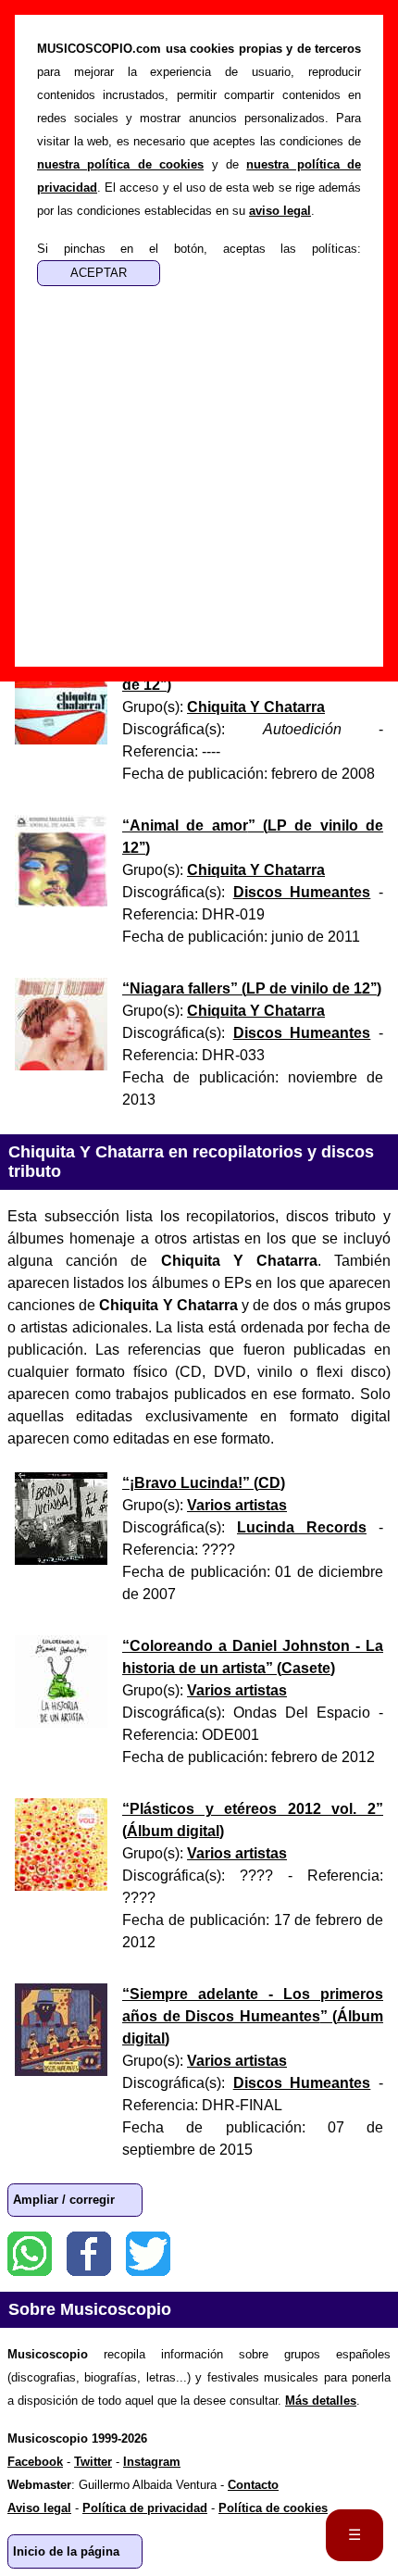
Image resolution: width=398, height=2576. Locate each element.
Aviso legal (39, 2508)
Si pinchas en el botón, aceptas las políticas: (199, 249)
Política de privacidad (145, 2508)
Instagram (152, 2462)
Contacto (253, 2485)
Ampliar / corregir (64, 2200)
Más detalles (321, 2401)
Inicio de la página (66, 2551)
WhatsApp (30, 2254)
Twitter (148, 2254)
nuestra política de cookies (120, 164)
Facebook (89, 2254)
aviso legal (280, 211)
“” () (252, 988)
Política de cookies (273, 2508)
